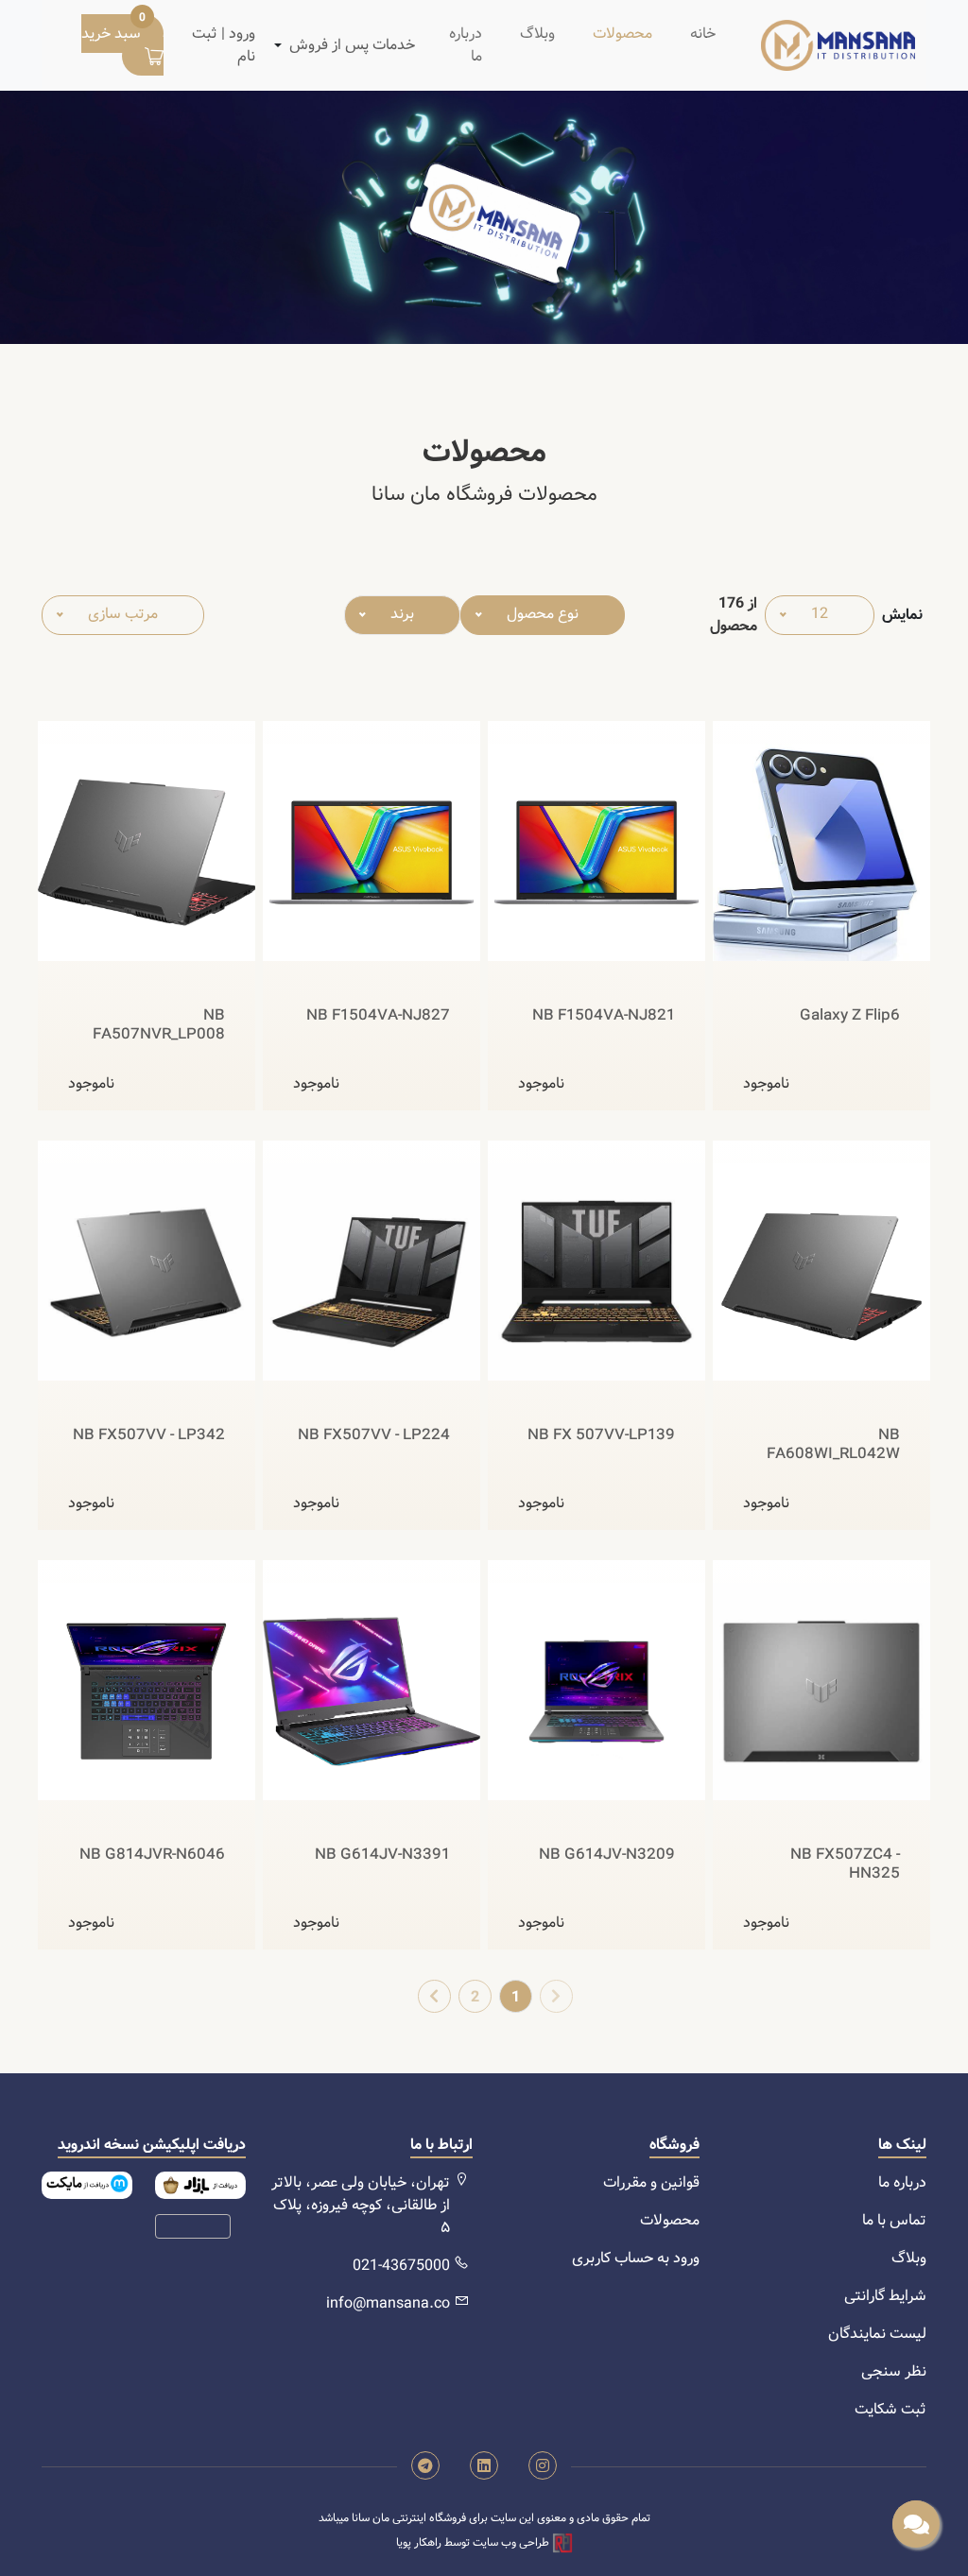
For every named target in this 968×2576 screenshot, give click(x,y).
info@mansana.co (388, 2303)
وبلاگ (537, 34)
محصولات (622, 34)
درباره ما (466, 45)
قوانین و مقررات (651, 2182)
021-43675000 (401, 2266)
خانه (703, 34)
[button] (352, 45)
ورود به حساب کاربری (636, 2258)
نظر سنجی (894, 2371)
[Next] (434, 1996)
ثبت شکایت (890, 2409)
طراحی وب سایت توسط (474, 2542)
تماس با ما (894, 2220)
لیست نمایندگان (877, 2334)
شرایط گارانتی (885, 2296)
